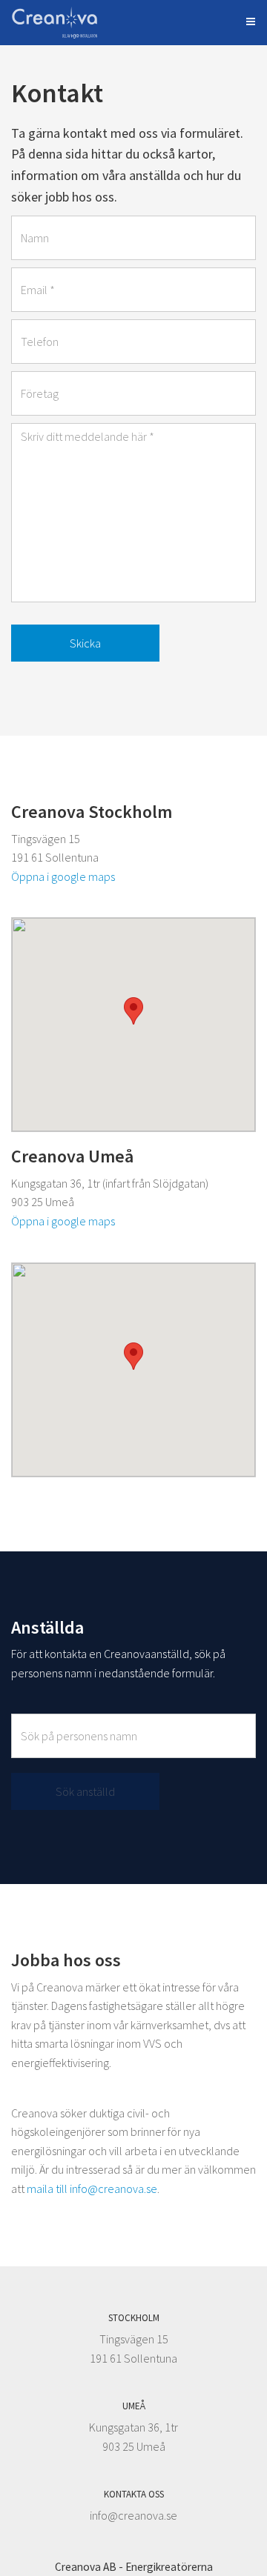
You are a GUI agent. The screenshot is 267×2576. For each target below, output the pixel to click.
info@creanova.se (133, 2515)
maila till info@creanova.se (92, 2189)
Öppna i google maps (63, 876)
